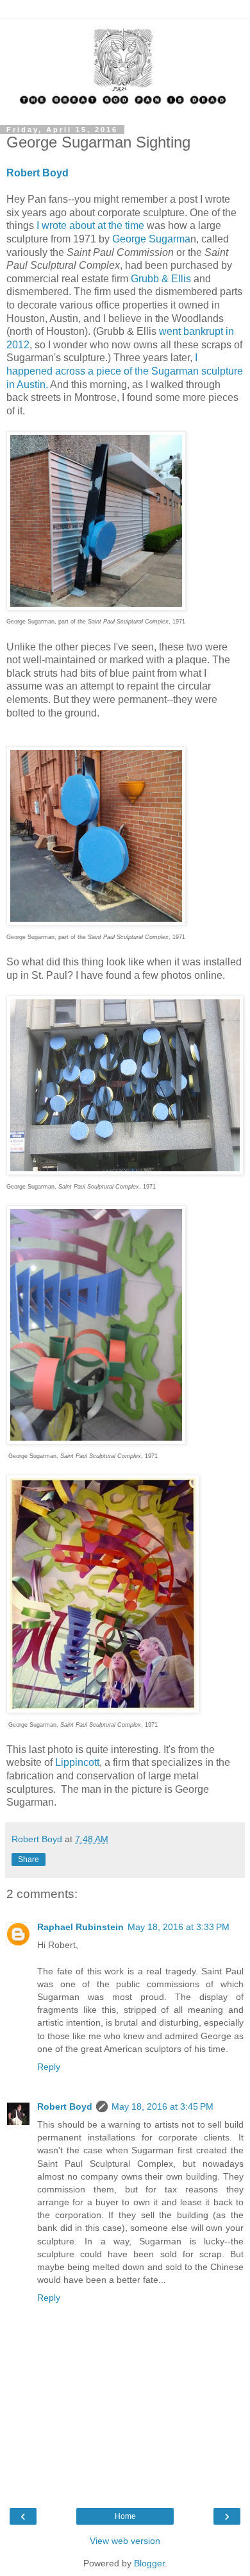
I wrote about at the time (89, 225)
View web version (125, 2541)
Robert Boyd (65, 2106)
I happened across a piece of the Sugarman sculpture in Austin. (125, 371)
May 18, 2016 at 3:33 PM (179, 1927)
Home (125, 2516)
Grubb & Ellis (161, 279)
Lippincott (77, 1762)
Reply (49, 2067)
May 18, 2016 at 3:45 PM (162, 2106)
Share (29, 1860)
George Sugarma (151, 239)
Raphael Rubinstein (80, 1927)
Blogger (149, 2563)
